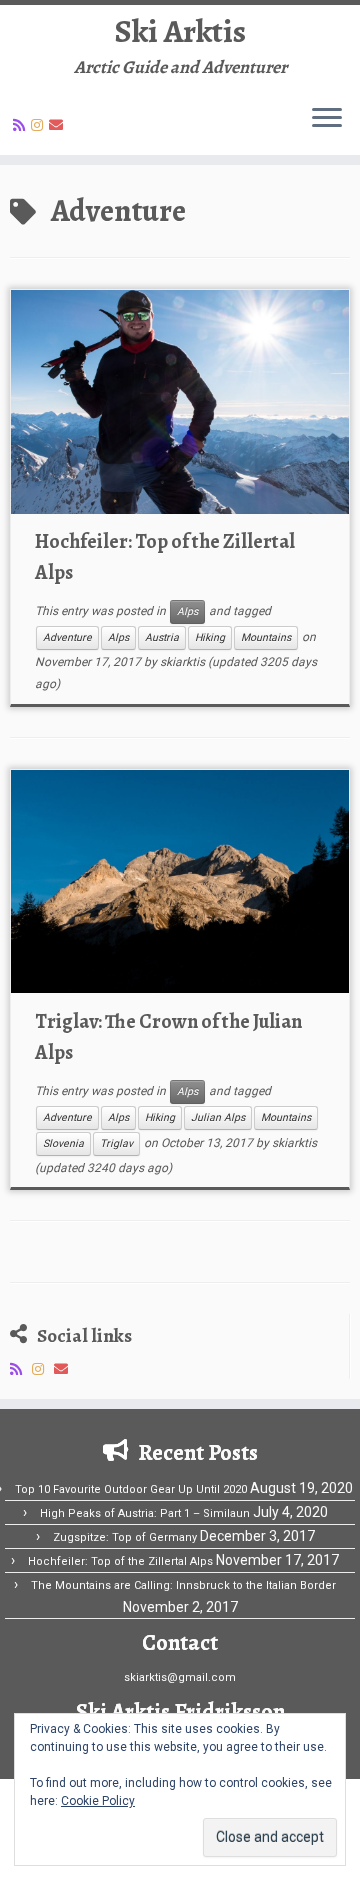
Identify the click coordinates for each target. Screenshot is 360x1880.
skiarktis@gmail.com (180, 1677)
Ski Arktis (180, 31)
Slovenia (63, 1143)
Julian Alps (218, 1117)
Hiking (210, 637)
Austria (162, 637)
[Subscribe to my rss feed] (22, 125)
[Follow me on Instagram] (40, 125)
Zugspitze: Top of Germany (125, 1537)
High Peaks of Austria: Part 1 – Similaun (145, 1513)
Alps (187, 611)
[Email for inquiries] (59, 125)
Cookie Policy (98, 1801)
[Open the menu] (327, 119)
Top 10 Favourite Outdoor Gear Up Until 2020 (131, 1489)
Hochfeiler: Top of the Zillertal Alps (120, 1561)
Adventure (67, 637)
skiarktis (182, 662)
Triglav (116, 1143)
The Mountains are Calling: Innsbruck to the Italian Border (183, 1585)
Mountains (266, 637)
